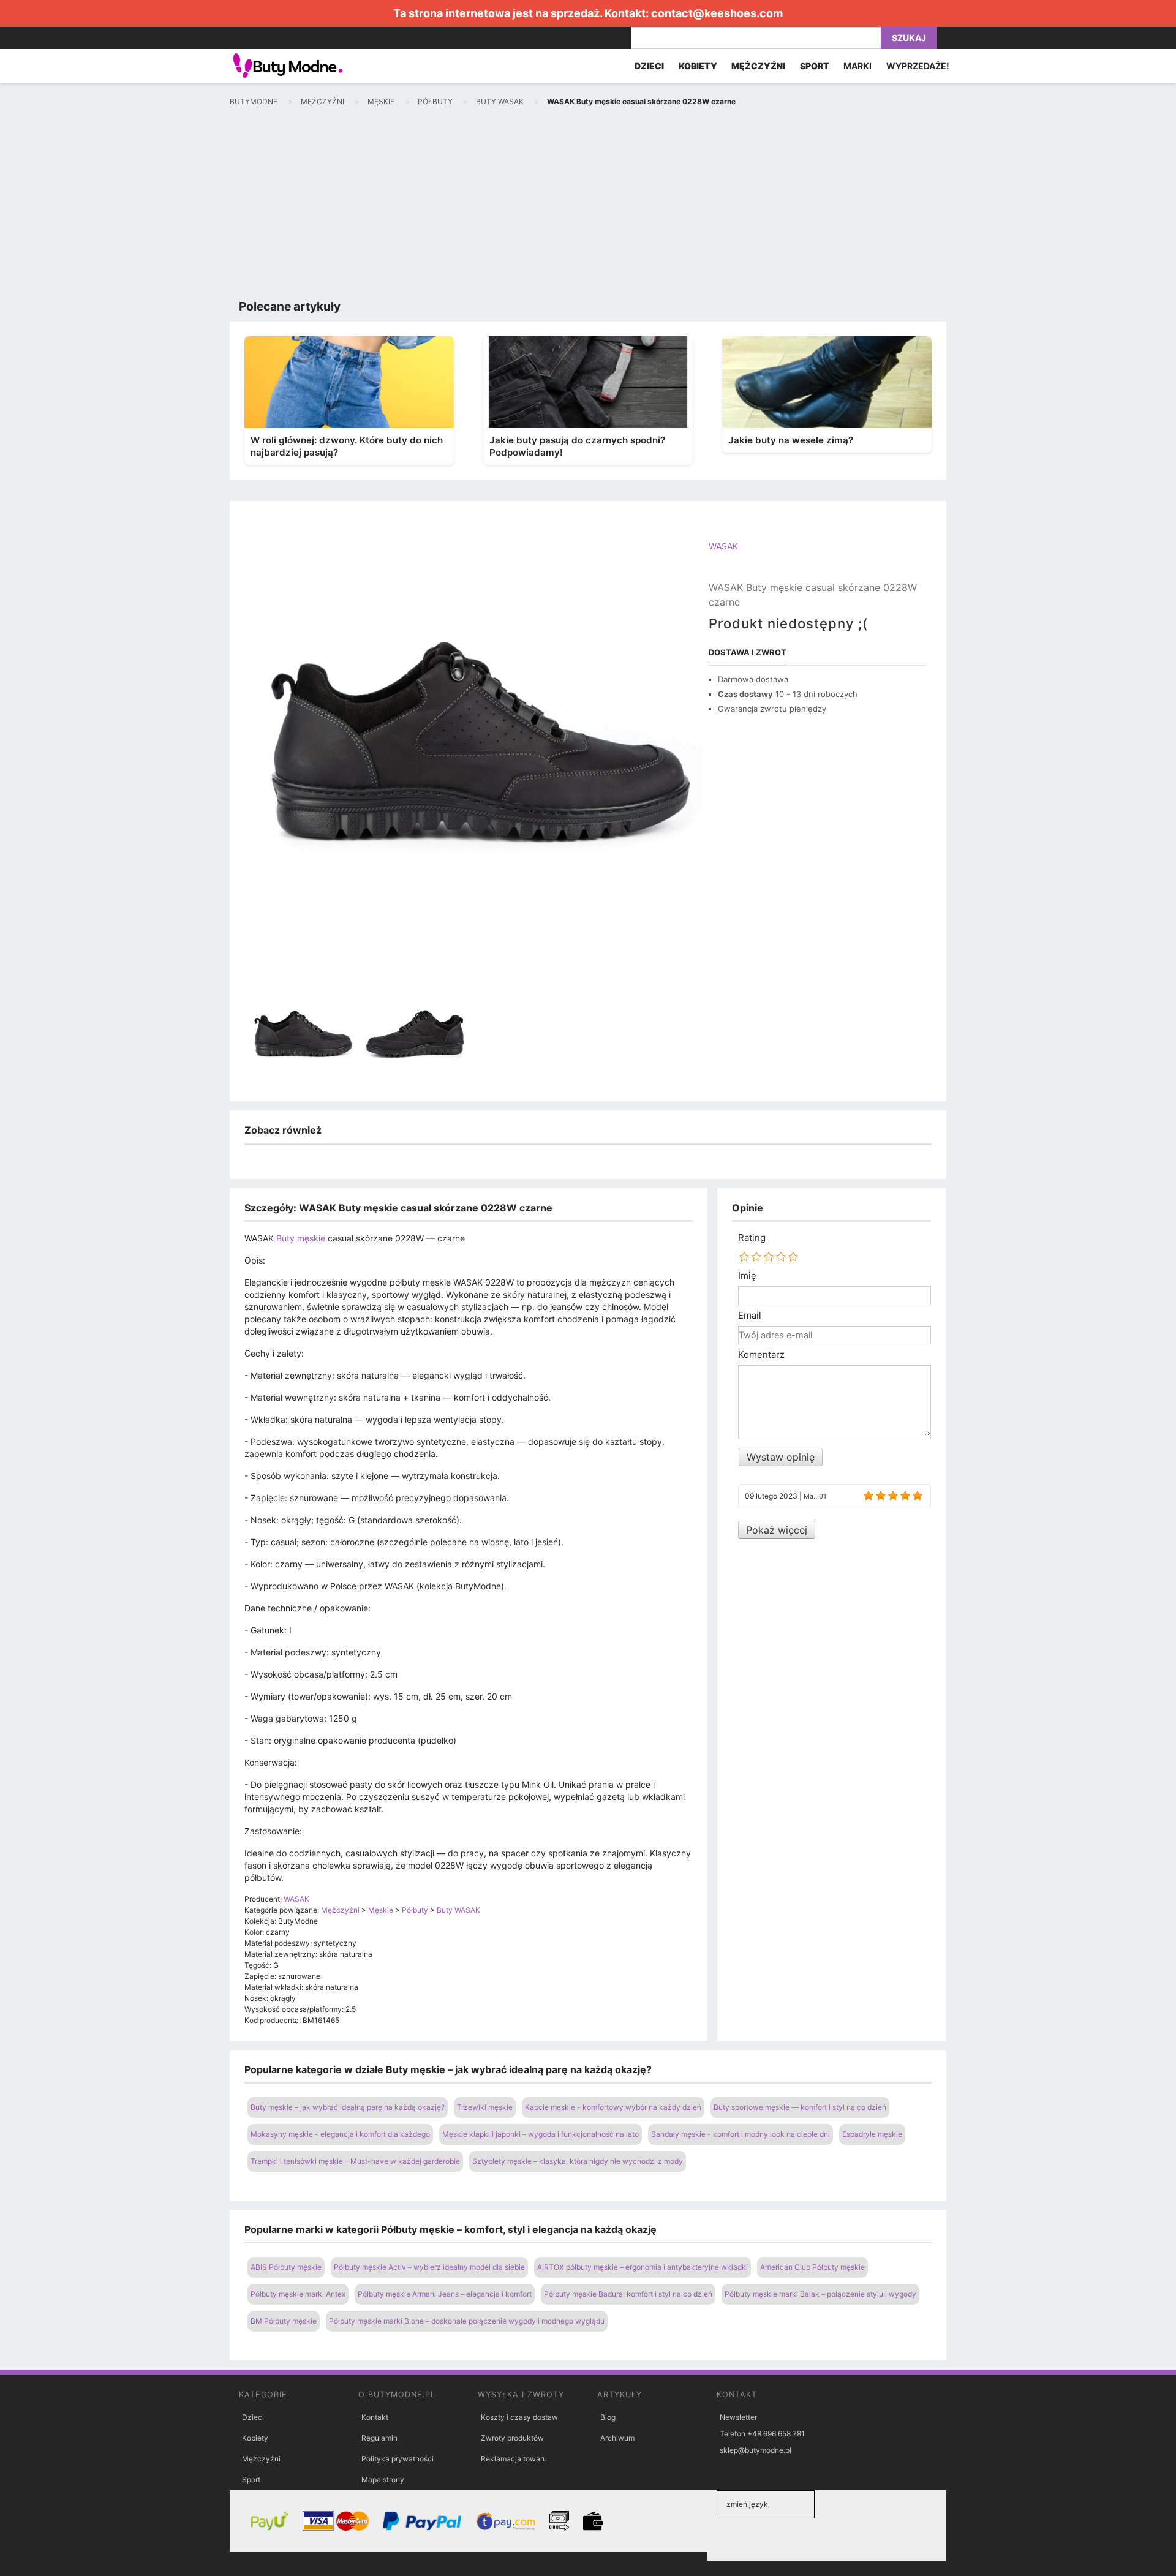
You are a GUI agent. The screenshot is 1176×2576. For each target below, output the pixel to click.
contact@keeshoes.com (717, 13)
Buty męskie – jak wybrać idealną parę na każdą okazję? (348, 2107)
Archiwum (617, 2438)
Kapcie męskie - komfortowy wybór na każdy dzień (613, 2107)
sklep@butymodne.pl (756, 2450)
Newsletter (738, 2417)
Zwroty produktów (512, 2438)
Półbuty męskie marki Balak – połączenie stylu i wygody (820, 2294)
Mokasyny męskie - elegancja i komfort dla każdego (340, 2134)
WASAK (723, 546)
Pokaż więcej (777, 1530)
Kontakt (375, 2417)
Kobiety (255, 2438)
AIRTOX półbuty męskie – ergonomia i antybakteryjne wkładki (643, 2267)
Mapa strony (383, 2480)
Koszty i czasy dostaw (519, 2417)
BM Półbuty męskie (284, 2321)
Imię (747, 1276)
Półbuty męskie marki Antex (298, 2294)
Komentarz (761, 1355)
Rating (752, 1238)
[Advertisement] (588, 206)
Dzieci (253, 2417)
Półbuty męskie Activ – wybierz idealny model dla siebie (429, 2267)
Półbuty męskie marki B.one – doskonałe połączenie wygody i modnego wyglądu (467, 2321)
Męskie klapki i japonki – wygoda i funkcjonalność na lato (541, 2134)
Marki (858, 66)
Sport (251, 2480)
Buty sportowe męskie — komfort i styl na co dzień (800, 2107)
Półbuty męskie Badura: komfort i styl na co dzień (628, 2294)
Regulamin (379, 2438)
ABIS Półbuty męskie (286, 2267)
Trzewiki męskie (485, 2107)
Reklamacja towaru (514, 2459)
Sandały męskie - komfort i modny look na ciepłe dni (741, 2134)
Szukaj (909, 38)
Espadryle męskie (872, 2134)
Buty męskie (301, 1238)
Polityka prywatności (398, 2459)
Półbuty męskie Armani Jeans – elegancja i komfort (445, 2294)
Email (750, 1316)
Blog (608, 2417)
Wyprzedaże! (918, 66)
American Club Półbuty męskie (812, 2267)
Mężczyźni (261, 2459)
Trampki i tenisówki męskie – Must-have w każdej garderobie (355, 2161)
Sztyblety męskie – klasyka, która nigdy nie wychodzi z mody (578, 2161)
